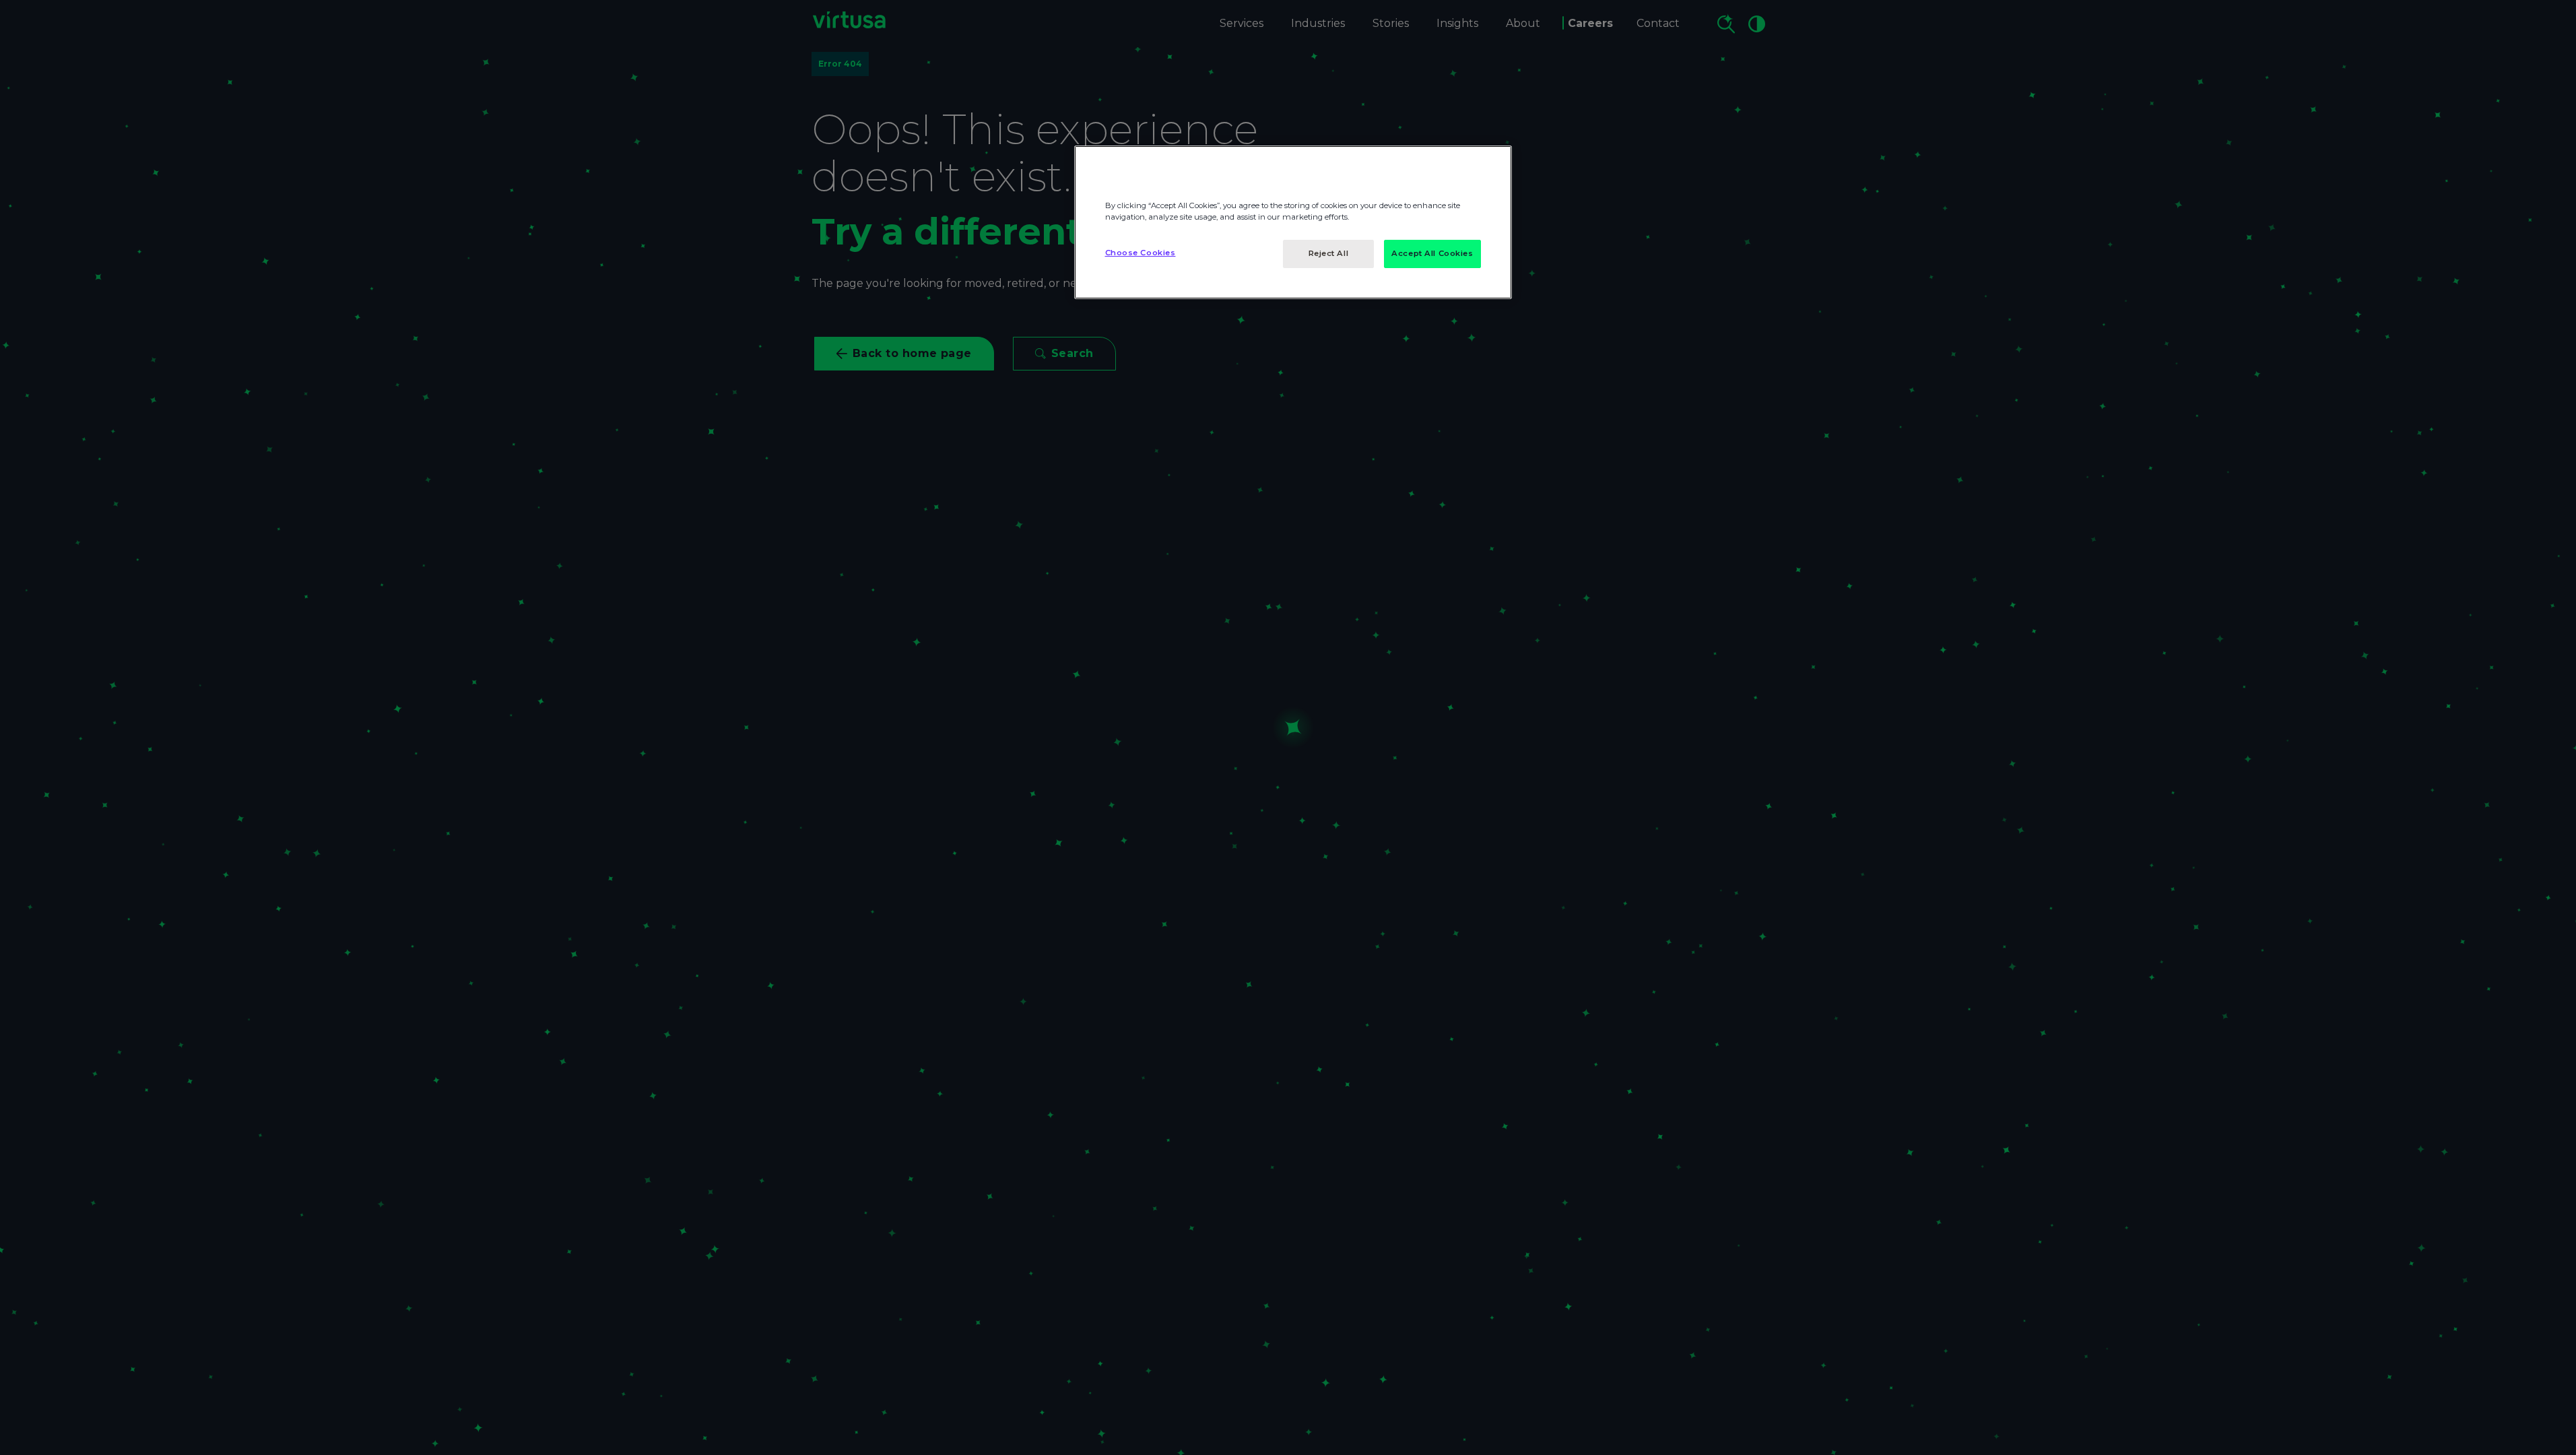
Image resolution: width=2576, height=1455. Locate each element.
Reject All (1329, 253)
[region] (1293, 222)
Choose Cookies (1141, 253)
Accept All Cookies (1432, 253)
